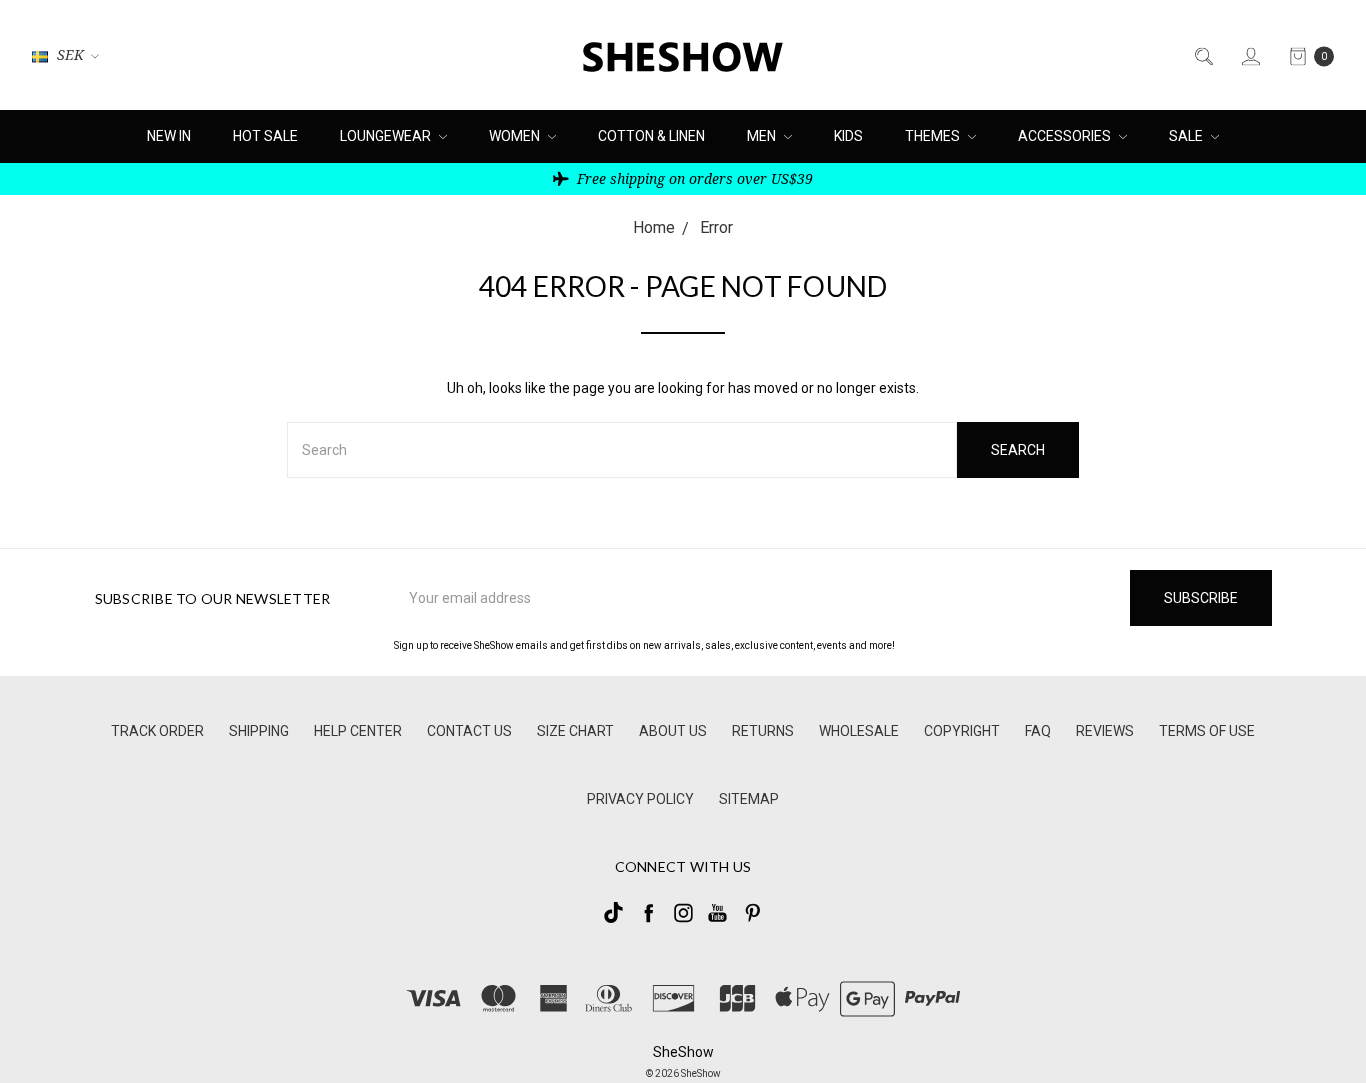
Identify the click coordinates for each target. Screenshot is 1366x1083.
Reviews (1105, 731)
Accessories (1066, 136)
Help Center (358, 731)
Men (763, 136)
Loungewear (387, 136)
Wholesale (859, 731)
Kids (848, 136)
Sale (1187, 136)
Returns (763, 731)
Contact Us (469, 731)
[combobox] (622, 450)
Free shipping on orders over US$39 (693, 178)
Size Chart (575, 731)
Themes (934, 136)
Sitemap (749, 799)
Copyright (962, 731)
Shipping (259, 731)
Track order (157, 731)
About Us (673, 731)
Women (516, 136)
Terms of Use (1207, 731)
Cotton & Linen (651, 136)
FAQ (1038, 731)
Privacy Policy (640, 799)
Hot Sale (265, 136)
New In (169, 136)
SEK (70, 54)
